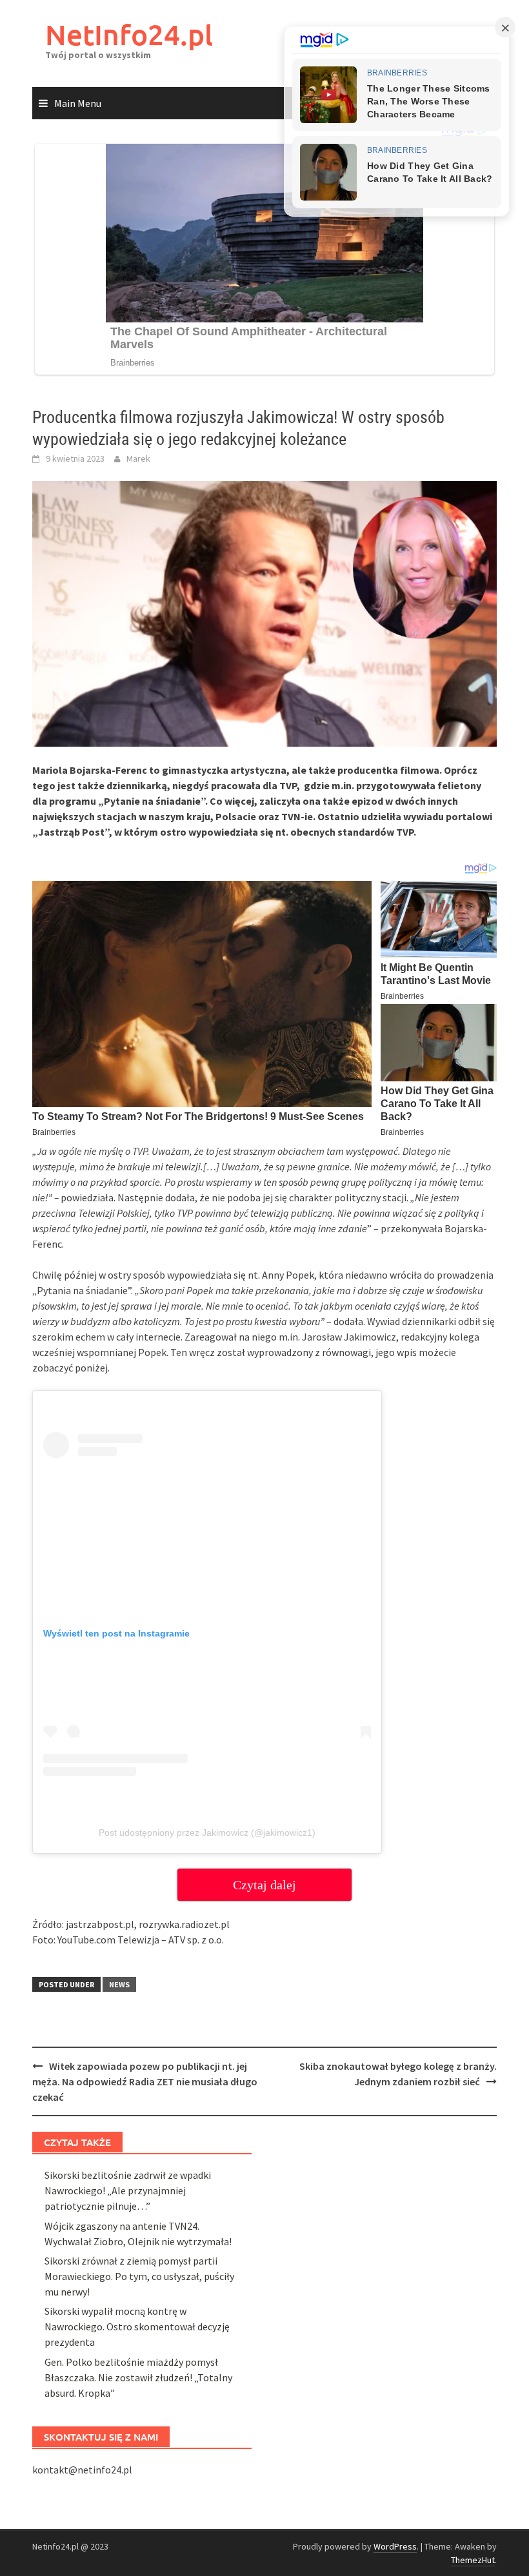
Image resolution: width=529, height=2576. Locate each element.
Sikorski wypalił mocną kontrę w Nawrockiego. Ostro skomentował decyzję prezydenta (137, 2326)
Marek (138, 458)
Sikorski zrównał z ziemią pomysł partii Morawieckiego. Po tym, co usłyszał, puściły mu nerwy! (139, 2276)
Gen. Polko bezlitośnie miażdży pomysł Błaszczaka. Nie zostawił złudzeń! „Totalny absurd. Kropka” (138, 2377)
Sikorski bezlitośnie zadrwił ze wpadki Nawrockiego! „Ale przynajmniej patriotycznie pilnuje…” (128, 2190)
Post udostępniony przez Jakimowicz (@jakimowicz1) (207, 1833)
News (119, 1984)
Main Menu (78, 103)
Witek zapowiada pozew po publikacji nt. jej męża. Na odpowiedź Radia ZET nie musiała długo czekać (145, 2081)
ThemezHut (473, 2560)
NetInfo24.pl (129, 34)
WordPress (395, 2546)
